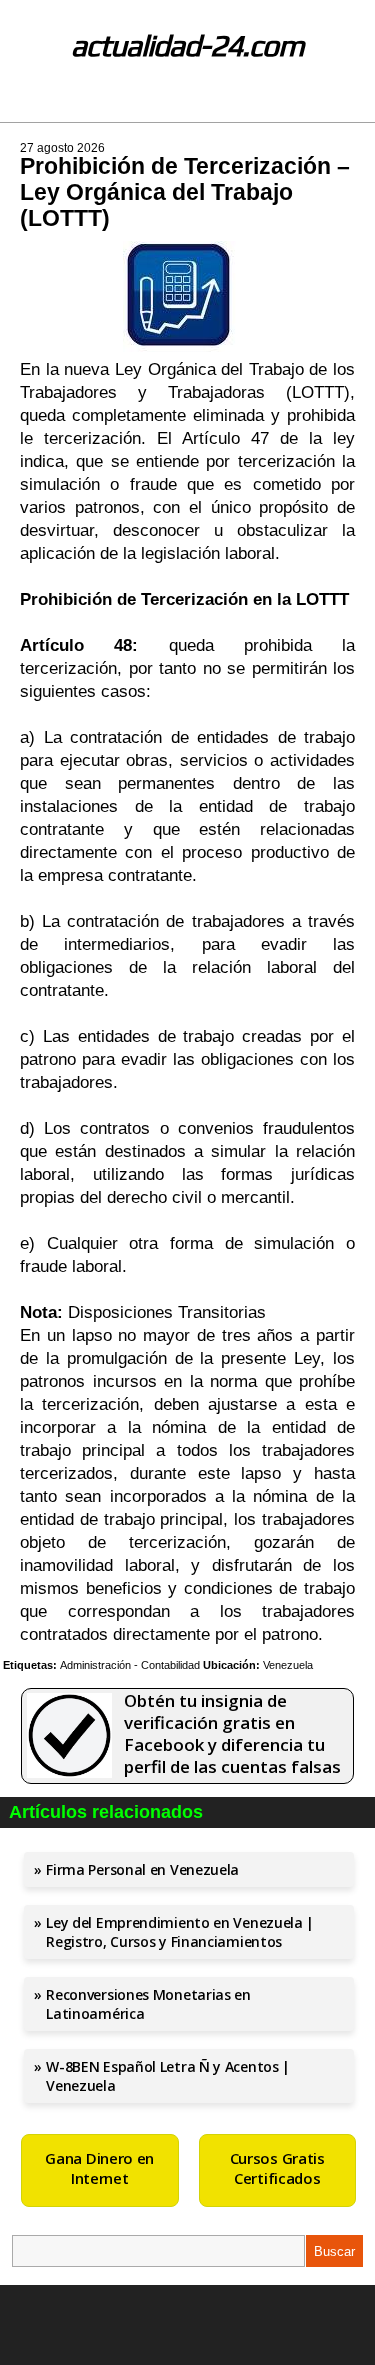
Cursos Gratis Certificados (277, 2168)
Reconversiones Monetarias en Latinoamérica (148, 2004)
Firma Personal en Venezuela (142, 1869)
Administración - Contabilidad (130, 1665)
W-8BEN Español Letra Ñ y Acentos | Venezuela (168, 2076)
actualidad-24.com (187, 45)
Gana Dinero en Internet (99, 2168)
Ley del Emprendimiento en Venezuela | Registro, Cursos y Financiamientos (180, 1932)
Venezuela (288, 1665)
